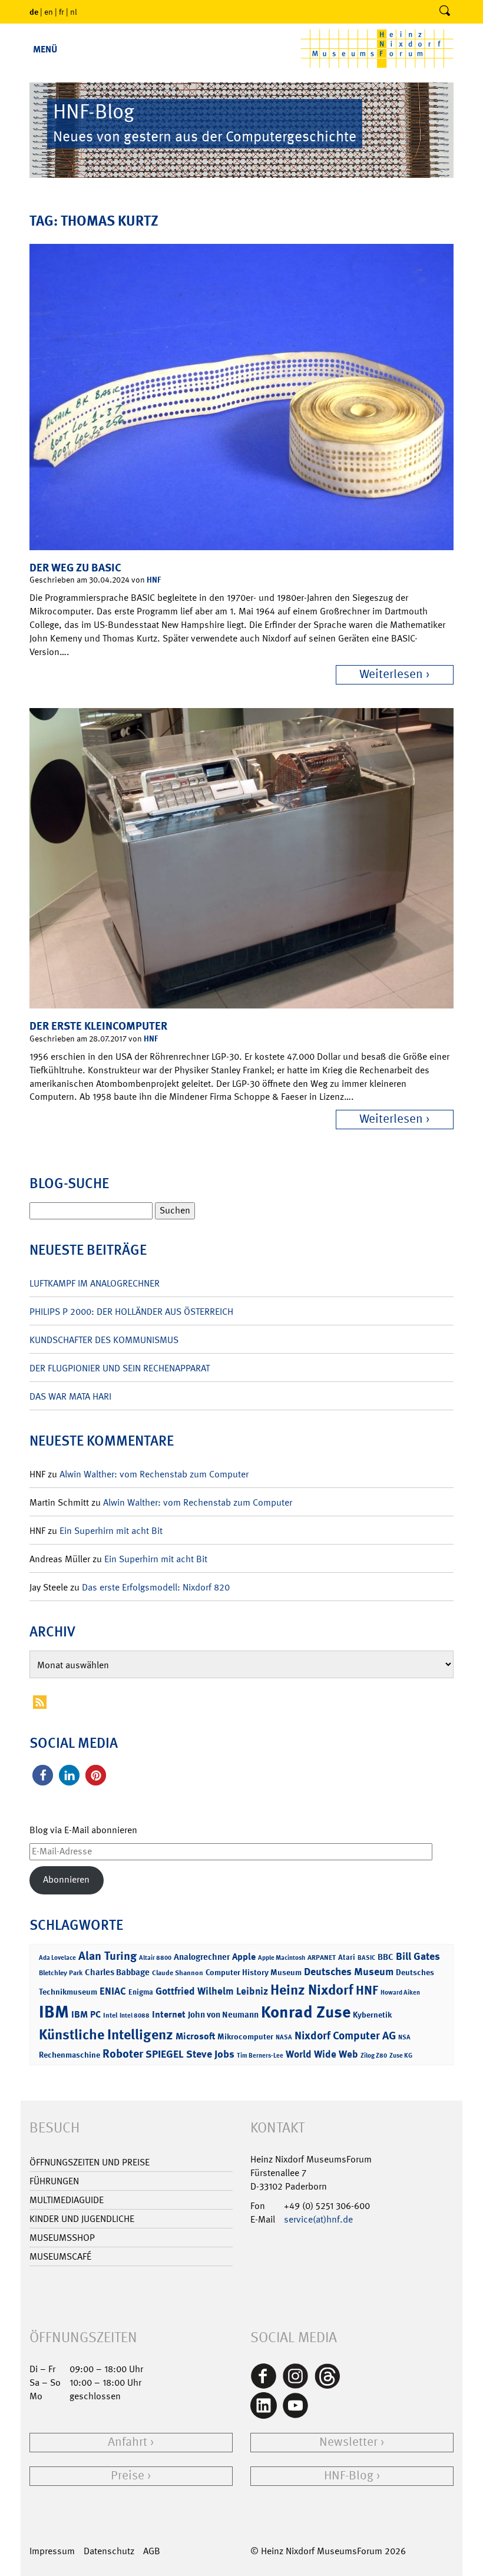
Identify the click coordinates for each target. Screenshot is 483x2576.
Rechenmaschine (70, 2054)
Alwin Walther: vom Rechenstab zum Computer (154, 1474)
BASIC (366, 1958)
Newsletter (348, 2442)
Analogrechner (202, 1957)
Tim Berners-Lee (260, 2056)
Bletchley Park (61, 1973)
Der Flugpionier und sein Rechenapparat (120, 1368)
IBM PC (86, 2014)
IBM (54, 2012)
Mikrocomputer (245, 2036)
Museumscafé (60, 2256)
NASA (284, 2037)
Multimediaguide (67, 2200)
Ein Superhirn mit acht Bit (111, 1531)
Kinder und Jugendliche (82, 2219)
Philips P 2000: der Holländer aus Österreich (131, 1312)
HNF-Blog (349, 2476)
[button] (43, 1775)
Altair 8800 (155, 1958)
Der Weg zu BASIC (75, 568)
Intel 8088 (135, 2016)
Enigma (141, 1992)
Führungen (54, 2181)
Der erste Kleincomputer (98, 1026)
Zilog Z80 (374, 2056)
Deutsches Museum (349, 1972)
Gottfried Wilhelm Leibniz (212, 1991)
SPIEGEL (165, 2054)
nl (74, 12)
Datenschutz (109, 2551)
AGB (152, 2551)
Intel (110, 2015)
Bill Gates (418, 1956)
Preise (128, 2476)
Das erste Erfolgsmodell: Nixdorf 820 (156, 1587)
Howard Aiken (400, 1993)
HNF (154, 579)
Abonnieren (66, 1879)
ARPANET (322, 1957)
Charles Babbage (117, 1972)
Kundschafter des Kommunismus (104, 1340)
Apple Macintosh (282, 1958)
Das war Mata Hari (70, 1396)
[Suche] (445, 12)
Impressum (52, 2551)
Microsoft (195, 2036)
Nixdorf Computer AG (345, 2036)
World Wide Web (322, 2054)
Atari (347, 1957)
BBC (386, 1957)
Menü (45, 49)
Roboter (123, 2053)
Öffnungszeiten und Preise (90, 2162)
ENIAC (113, 1991)
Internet (169, 2014)
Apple (244, 1957)
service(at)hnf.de (318, 2219)
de (34, 11)
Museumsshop (62, 2238)
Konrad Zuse (306, 2012)
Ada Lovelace (57, 1958)
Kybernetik (372, 2014)
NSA (404, 2037)
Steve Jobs (210, 2054)
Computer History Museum (254, 1972)
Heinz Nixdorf (312, 1990)
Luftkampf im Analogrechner (95, 1283)
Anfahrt (128, 2442)
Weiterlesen (391, 674)
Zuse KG (401, 2056)
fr (62, 12)
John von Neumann (223, 2015)
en (49, 12)
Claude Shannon (178, 1973)
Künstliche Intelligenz (106, 2035)
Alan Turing (107, 1956)
